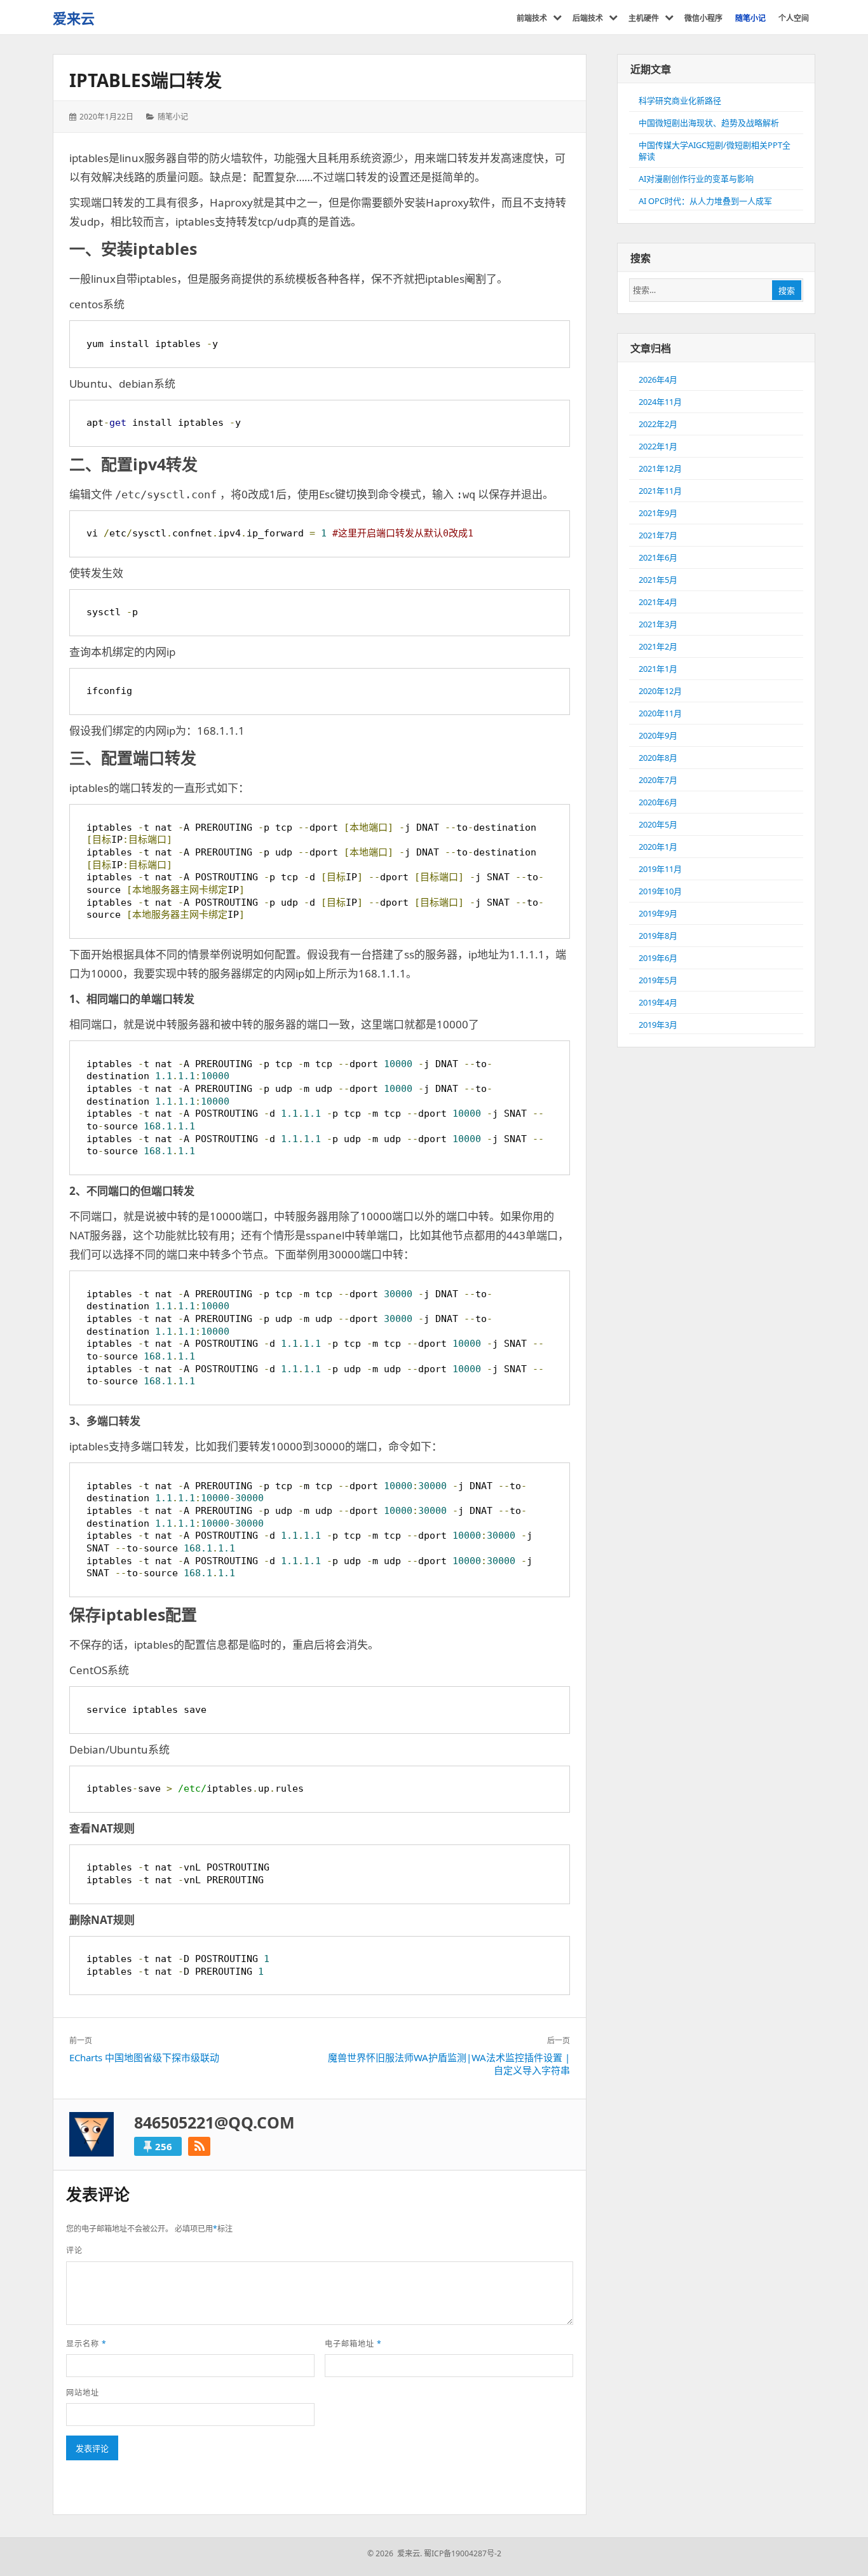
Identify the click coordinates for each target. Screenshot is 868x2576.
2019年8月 (658, 936)
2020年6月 (658, 802)
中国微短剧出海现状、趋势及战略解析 (709, 123)
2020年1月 (658, 847)
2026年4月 (658, 379)
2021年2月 (658, 646)
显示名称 (86, 2344)
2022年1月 (658, 446)
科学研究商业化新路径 (680, 100)
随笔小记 (173, 117)
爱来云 (74, 18)
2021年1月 (658, 669)
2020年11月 (660, 713)
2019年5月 (658, 980)
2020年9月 (658, 735)
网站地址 (83, 2393)
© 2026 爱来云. (395, 2553)
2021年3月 (658, 624)
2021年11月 (660, 491)
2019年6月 (658, 958)
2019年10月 (660, 891)
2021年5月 (658, 580)
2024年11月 (660, 402)
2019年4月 (658, 1002)
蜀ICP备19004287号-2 (463, 2553)
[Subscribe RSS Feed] (199, 2146)
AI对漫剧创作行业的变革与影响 (696, 179)
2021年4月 (658, 602)
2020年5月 (658, 824)
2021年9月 (658, 513)
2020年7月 (658, 780)
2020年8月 (658, 758)
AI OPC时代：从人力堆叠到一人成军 (705, 201)
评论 (74, 2250)
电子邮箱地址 (353, 2344)
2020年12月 (660, 691)
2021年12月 (660, 468)
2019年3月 (658, 1025)
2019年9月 (658, 913)
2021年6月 (658, 557)
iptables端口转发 (146, 80)
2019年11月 (660, 869)
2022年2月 (658, 424)
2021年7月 (658, 535)
